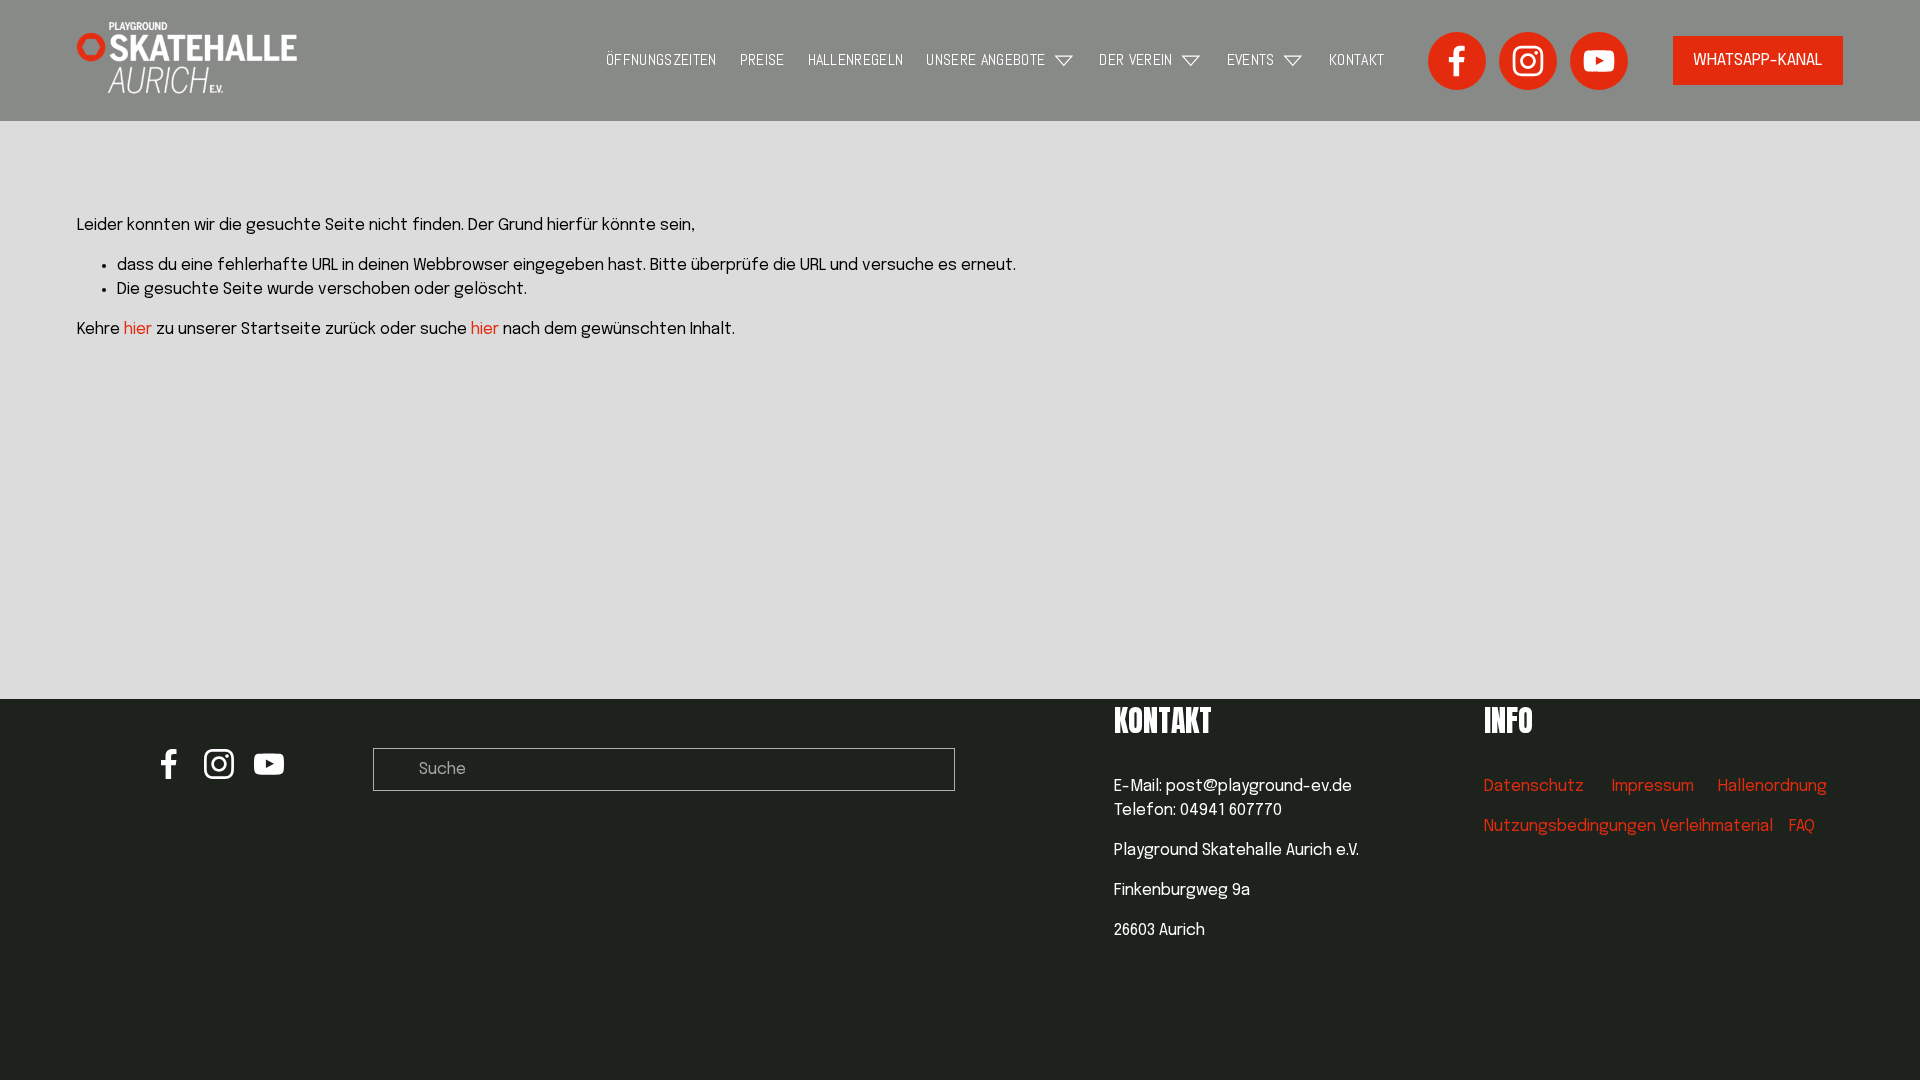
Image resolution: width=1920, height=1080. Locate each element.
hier (138, 329)
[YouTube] (1599, 61)
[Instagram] (1528, 61)
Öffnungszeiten (661, 59)
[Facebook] (1457, 61)
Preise (762, 59)
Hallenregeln (856, 59)
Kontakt (1356, 59)
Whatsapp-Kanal (1757, 60)
